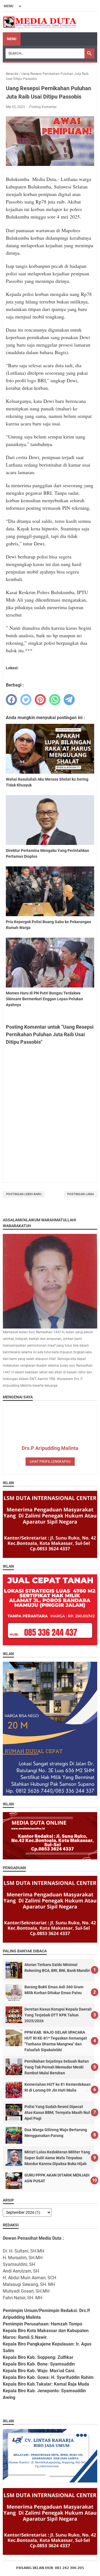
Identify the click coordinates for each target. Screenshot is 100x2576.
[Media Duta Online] (40, 22)
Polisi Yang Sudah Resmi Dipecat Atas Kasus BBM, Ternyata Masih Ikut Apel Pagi (57, 2112)
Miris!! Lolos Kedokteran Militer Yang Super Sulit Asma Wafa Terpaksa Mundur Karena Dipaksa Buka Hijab (57, 2158)
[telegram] (69, 700)
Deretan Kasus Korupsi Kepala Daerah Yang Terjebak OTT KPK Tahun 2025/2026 (58, 2015)
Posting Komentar (43, 107)
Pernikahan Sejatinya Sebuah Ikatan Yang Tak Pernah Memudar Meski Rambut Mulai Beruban (57, 2067)
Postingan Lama (81, 1194)
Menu (12, 39)
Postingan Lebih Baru (24, 1194)
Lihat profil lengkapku (50, 1462)
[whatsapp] (55, 700)
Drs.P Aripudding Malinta (50, 1448)
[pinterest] (40, 700)
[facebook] (11, 700)
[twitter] (26, 700)
